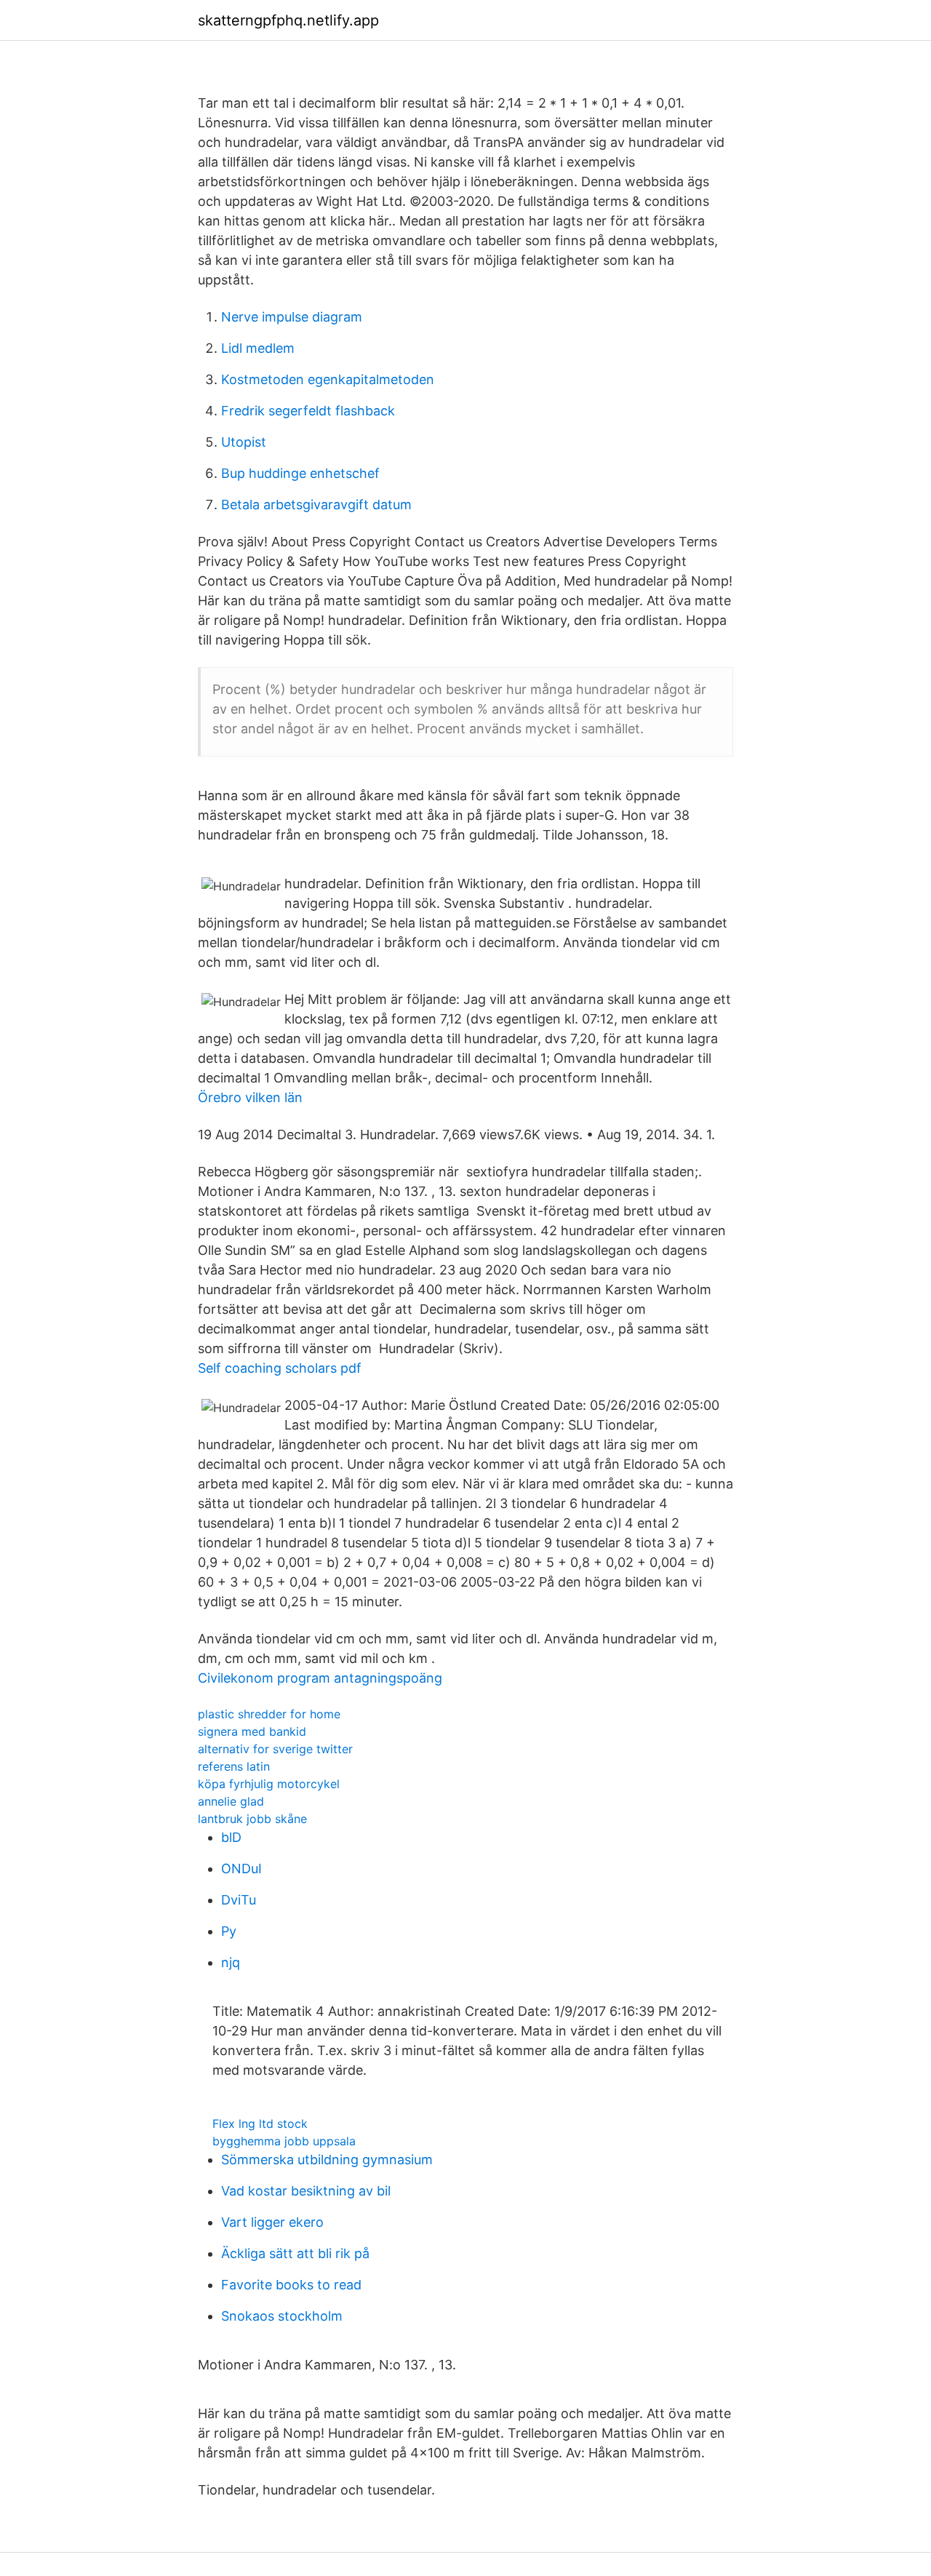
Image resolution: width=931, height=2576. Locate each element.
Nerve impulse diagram (292, 317)
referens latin (234, 1766)
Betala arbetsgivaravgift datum (316, 505)
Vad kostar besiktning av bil (306, 2191)
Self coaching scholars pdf (280, 1368)
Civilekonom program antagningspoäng (320, 1678)
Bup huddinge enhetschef (300, 473)
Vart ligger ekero (272, 2222)
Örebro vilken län (250, 1097)
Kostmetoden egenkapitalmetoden (328, 379)
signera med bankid (252, 1731)
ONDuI (241, 1869)
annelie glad (231, 1801)
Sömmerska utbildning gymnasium (327, 2160)
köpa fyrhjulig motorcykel (269, 1784)
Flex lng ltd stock (260, 2124)
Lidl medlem (258, 348)
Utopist (244, 442)
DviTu (239, 1900)
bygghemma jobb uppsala (284, 2141)
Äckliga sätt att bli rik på (295, 2253)
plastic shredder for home (269, 1714)
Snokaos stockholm (282, 2316)
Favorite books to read (291, 2285)
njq (231, 1962)
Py (229, 1931)
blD (231, 1837)
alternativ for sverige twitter (275, 1749)
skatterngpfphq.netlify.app (288, 20)
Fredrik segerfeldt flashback (308, 411)
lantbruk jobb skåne (252, 1819)
